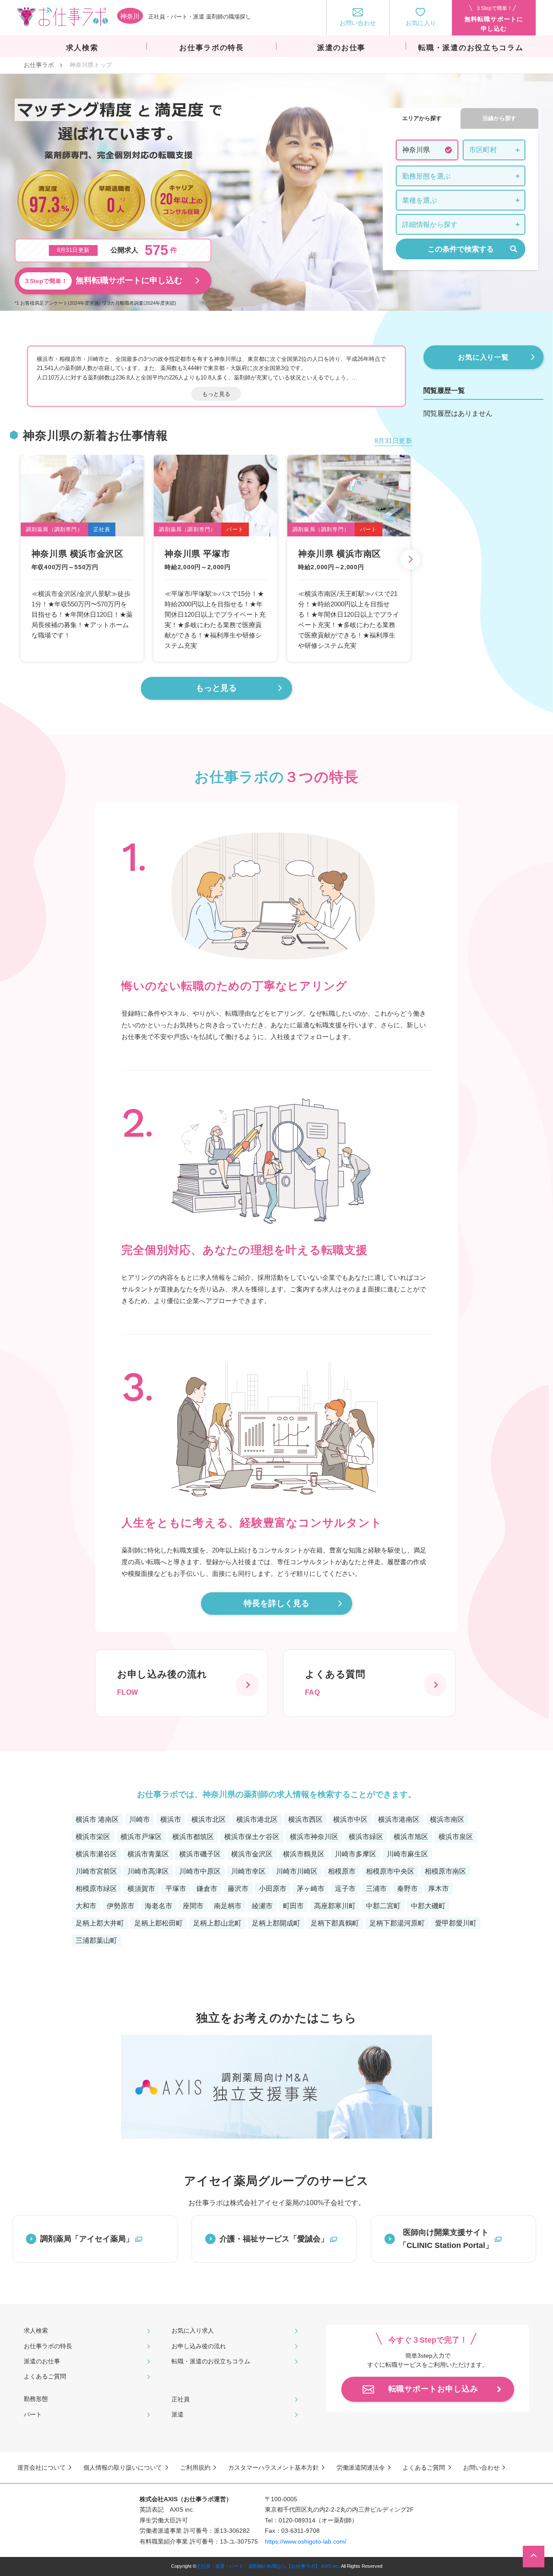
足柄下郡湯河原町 (397, 1923)
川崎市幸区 (248, 1871)
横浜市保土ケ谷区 (252, 1837)
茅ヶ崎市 (311, 1889)
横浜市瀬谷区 (96, 1854)
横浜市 (171, 1819)
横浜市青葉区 (148, 1854)
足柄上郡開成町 (276, 1923)
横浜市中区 (350, 1819)
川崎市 (140, 1819)
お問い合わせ (481, 2468)
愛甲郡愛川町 (456, 1923)
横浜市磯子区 (200, 1854)
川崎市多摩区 (356, 1854)
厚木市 (439, 1889)
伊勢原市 (121, 1906)
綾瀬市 (262, 1906)
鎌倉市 (207, 1889)
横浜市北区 (209, 1819)
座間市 (193, 1906)
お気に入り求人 (193, 2331)
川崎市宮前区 (96, 1871)
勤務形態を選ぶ (426, 176)
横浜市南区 (447, 1819)
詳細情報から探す (430, 225)
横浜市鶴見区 (304, 1854)
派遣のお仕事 (42, 2361)
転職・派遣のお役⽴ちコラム (211, 2361)
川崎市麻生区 (407, 1854)
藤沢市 (238, 1889)
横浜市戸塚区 (141, 1837)
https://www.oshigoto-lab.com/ (306, 2541)
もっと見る (216, 394)
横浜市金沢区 (252, 1854)
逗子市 (345, 1889)
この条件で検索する (461, 249)
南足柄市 (228, 1906)
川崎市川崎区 (297, 1871)
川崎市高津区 (148, 1871)
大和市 (86, 1906)
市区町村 (483, 150)
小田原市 (273, 1889)
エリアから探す (422, 118)
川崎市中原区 (200, 1871)
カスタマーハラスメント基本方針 (273, 2468)
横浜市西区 (305, 1819)
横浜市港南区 (399, 1819)
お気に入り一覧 (483, 357)
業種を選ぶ (420, 200)
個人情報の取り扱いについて (123, 2468)
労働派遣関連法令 (361, 2468)
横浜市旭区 (411, 1837)
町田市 (293, 1906)
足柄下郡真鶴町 (335, 1923)
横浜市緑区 (366, 1837)
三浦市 (376, 1889)
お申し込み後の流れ (199, 2346)
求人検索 (36, 2331)
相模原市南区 (445, 1871)
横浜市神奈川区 (314, 1837)
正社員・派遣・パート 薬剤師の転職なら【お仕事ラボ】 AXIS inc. (268, 2566)
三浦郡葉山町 (96, 1940)
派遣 (178, 2414)
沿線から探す (499, 118)
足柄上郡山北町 (217, 1923)
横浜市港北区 (257, 1819)
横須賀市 (141, 1889)
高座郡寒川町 (335, 1906)
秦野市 (407, 1889)
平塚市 (176, 1889)
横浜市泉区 (456, 1837)
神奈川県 (416, 150)
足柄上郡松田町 (159, 1923)
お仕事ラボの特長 (48, 2346)
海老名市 (159, 1906)
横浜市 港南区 (97, 1819)
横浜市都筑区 (193, 1837)
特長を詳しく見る (276, 1603)
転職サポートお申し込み (433, 2389)
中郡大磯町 (428, 1906)
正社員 (181, 2399)
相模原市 (342, 1871)
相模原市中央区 (390, 1871)
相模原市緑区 (96, 1889)
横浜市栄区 (93, 1837)
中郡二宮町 (383, 1906)
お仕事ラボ (39, 65)
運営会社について (41, 2468)
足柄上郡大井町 (100, 1923)
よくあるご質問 (45, 2376)
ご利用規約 (195, 2468)
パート (33, 2414)
